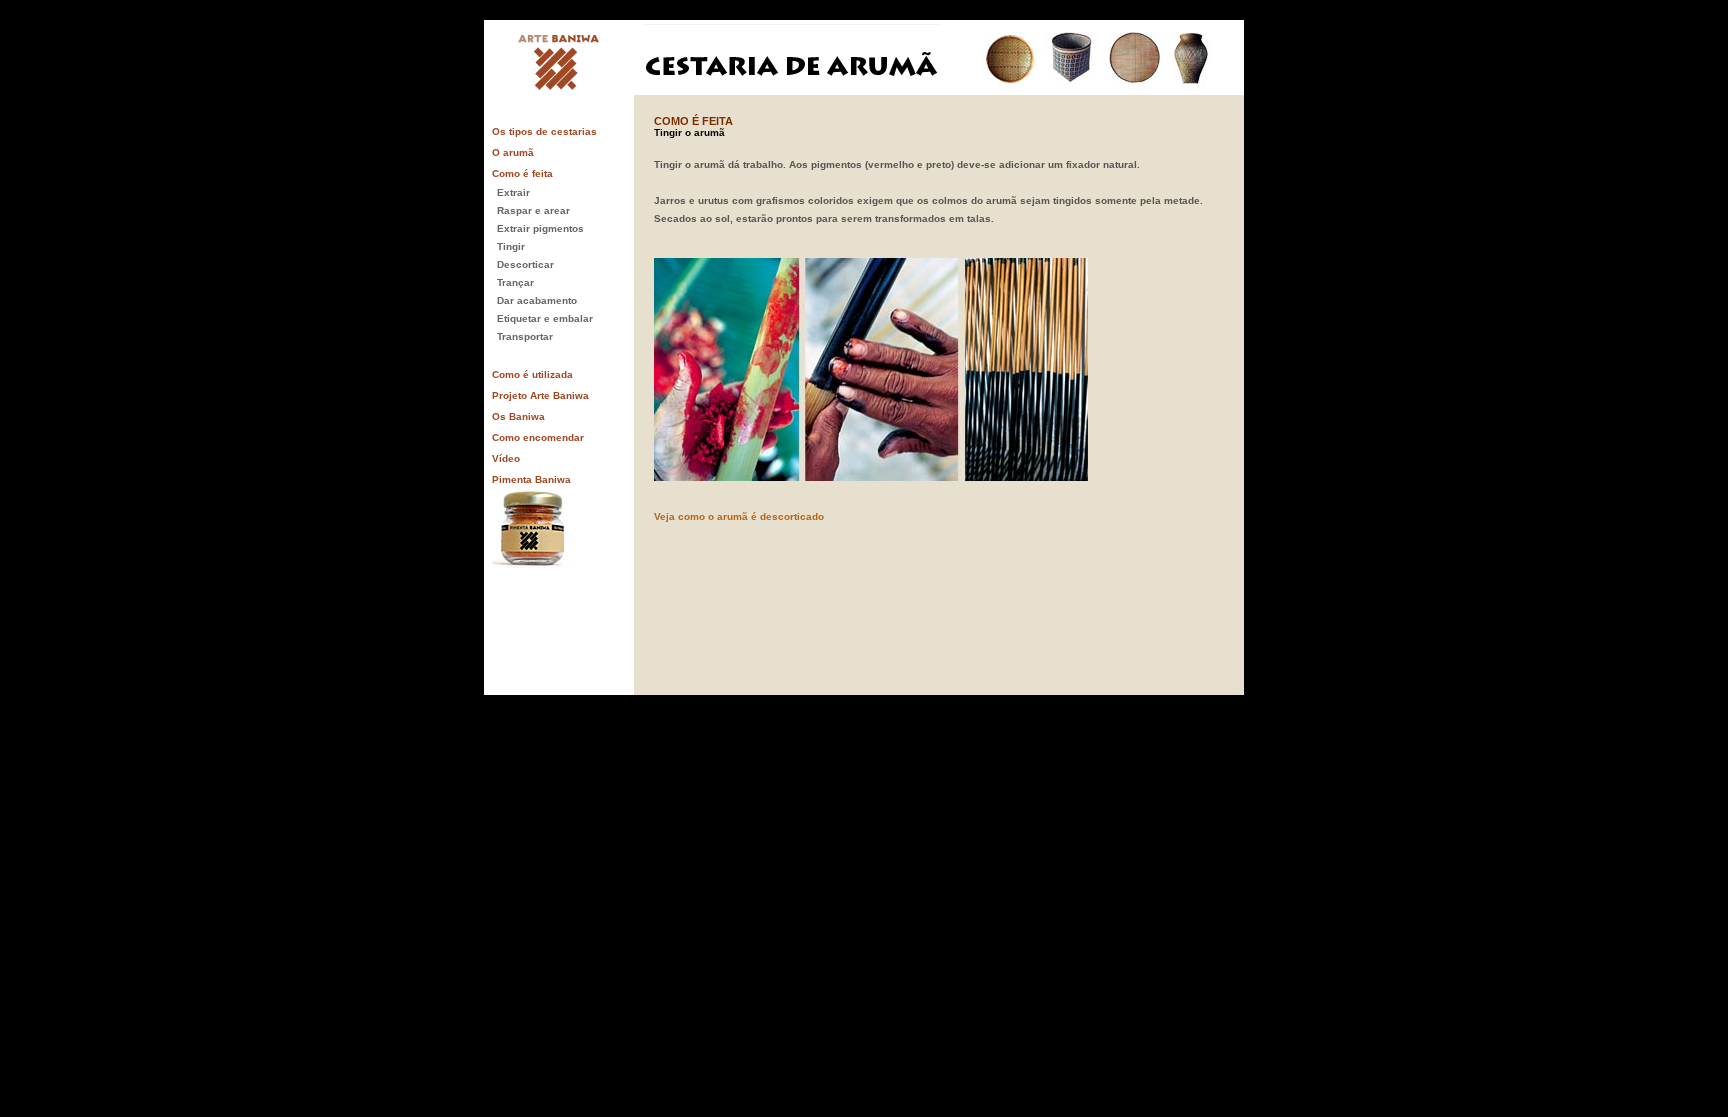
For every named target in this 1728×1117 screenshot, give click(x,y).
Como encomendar (538, 437)
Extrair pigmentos (540, 228)
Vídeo (506, 458)
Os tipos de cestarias (544, 131)
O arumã (513, 152)
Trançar (515, 282)
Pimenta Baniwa (531, 479)
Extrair (513, 192)
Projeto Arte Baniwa (540, 395)
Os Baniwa (518, 416)
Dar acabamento (537, 300)
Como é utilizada (532, 374)
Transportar (525, 336)
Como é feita (522, 173)
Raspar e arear (533, 210)
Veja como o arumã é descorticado (739, 516)
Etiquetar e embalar (545, 318)
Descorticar (525, 264)
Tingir (511, 246)
